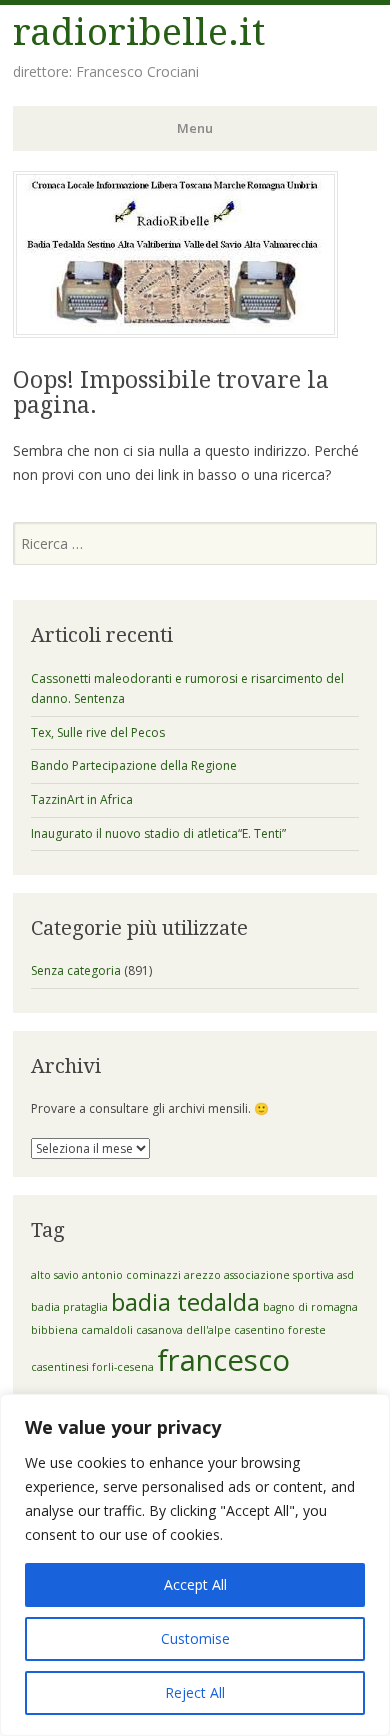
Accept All (195, 1584)
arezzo (202, 1275)
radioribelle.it (139, 32)
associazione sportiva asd (289, 1275)
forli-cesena (123, 1367)
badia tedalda (185, 1301)
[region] (195, 1565)
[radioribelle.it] (175, 332)
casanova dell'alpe (183, 1330)
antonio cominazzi (131, 1275)
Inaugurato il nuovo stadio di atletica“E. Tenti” (158, 833)
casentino (259, 1330)
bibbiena (54, 1330)
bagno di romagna (310, 1307)
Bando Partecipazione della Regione (134, 765)
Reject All (195, 1692)
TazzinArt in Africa (82, 799)
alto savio (55, 1275)
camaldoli (107, 1330)
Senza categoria (76, 970)
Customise (195, 1638)
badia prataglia (69, 1307)
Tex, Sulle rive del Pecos (98, 732)
